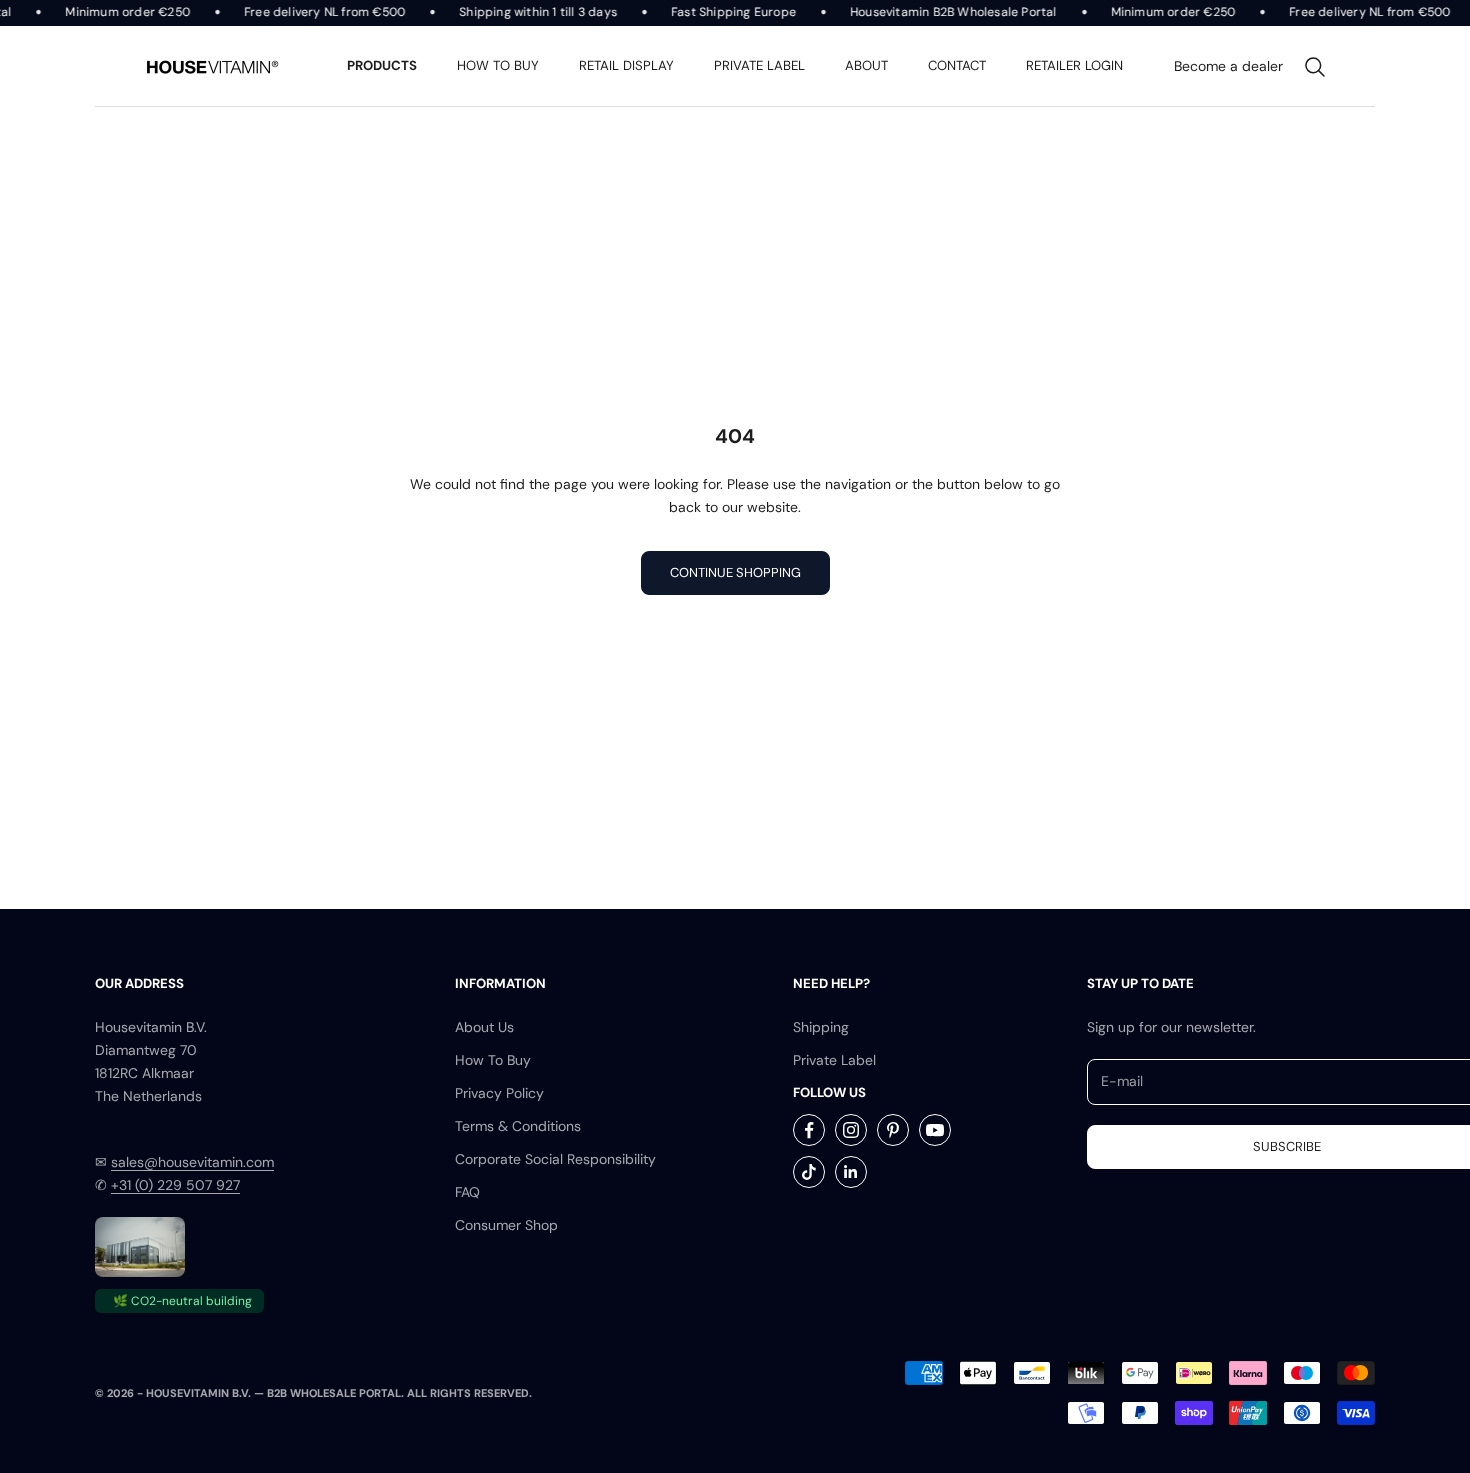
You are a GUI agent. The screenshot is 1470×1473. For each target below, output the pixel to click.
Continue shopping (735, 572)
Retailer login (1074, 65)
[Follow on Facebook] (809, 1130)
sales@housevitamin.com (192, 1162)
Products (382, 65)
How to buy (498, 65)
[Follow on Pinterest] (893, 1130)
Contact (957, 65)
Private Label (834, 1060)
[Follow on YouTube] (935, 1130)
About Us (484, 1027)
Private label (759, 65)
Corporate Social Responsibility (555, 1159)
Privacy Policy (499, 1093)
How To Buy (493, 1060)
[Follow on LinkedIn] (851, 1172)
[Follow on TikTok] (809, 1172)
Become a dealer (1228, 66)
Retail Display (626, 65)
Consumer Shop (506, 1225)
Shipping (821, 1027)
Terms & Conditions (518, 1126)
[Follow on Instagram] (851, 1130)
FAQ (467, 1192)
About (866, 65)
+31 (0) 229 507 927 (175, 1185)
